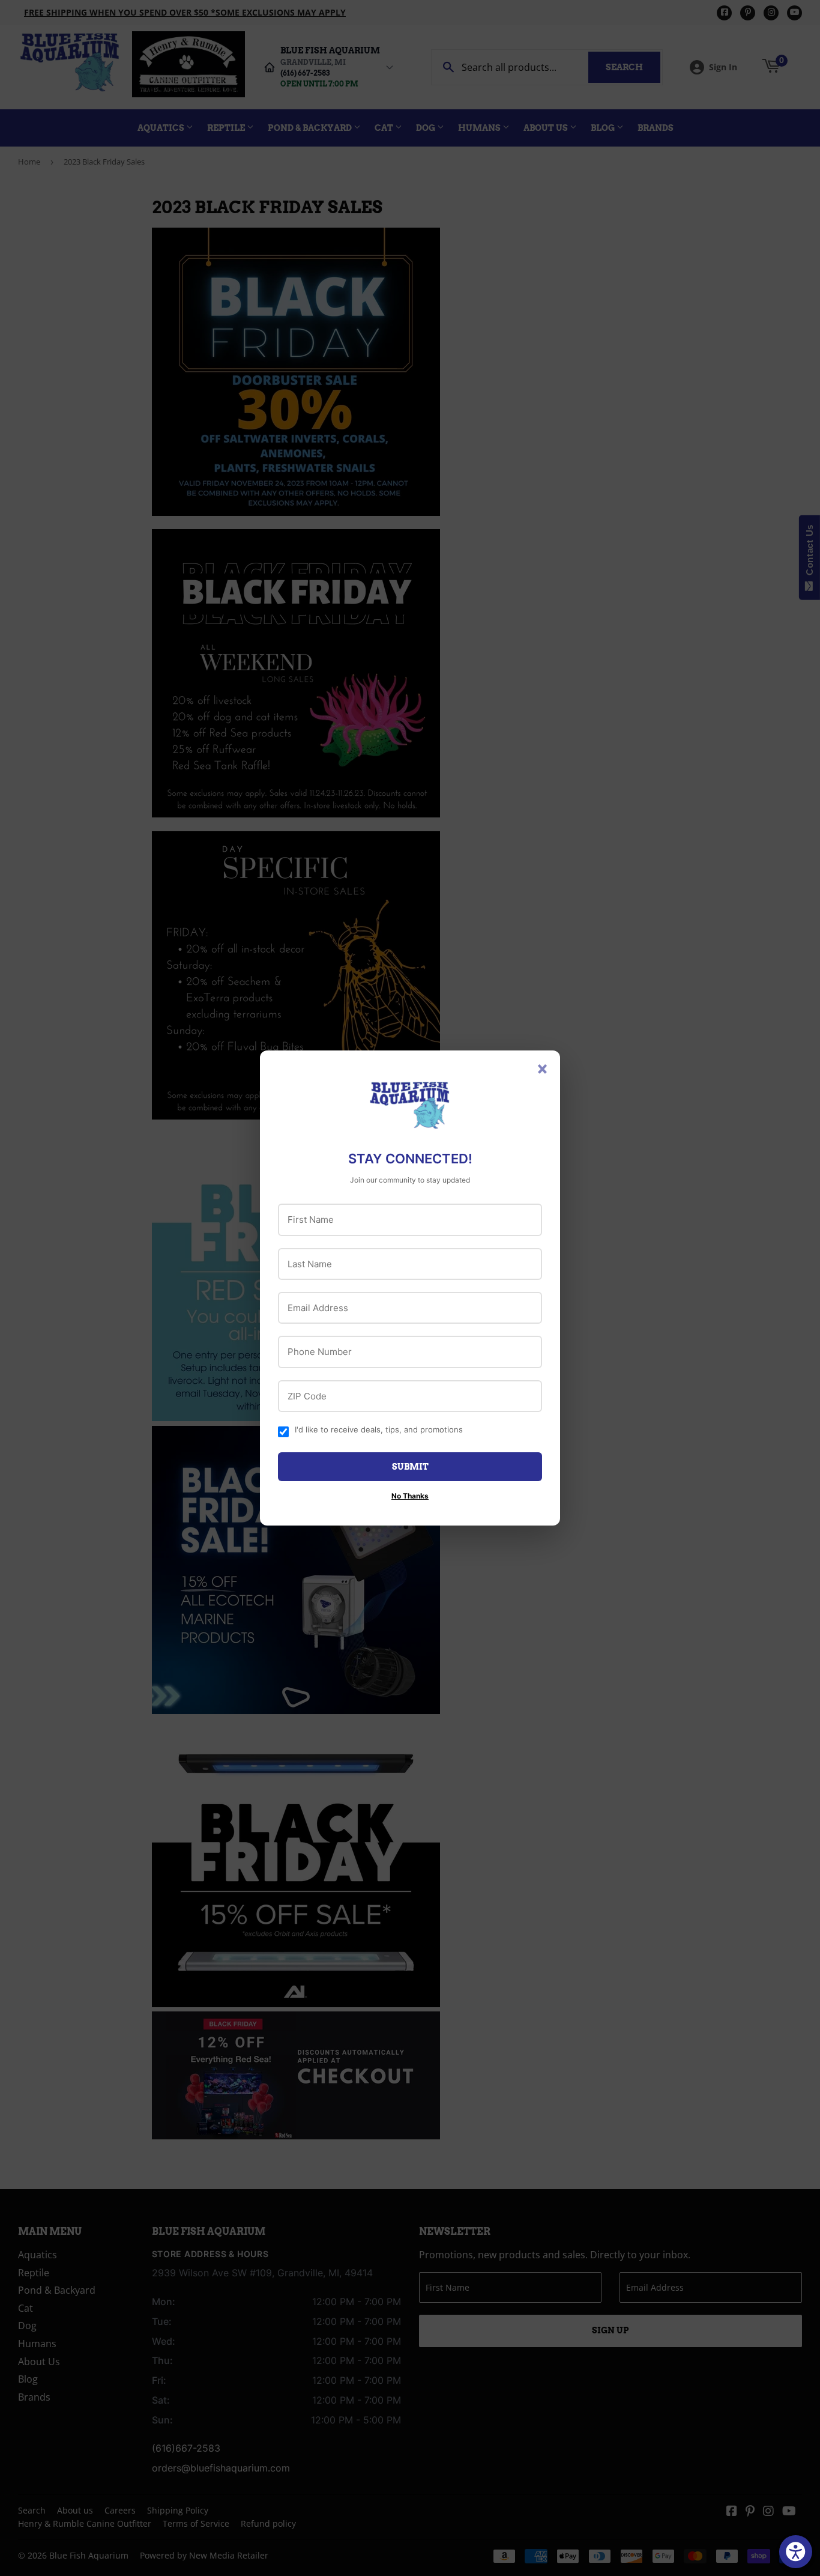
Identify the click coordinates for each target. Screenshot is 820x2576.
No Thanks (410, 1496)
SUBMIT (410, 1467)
